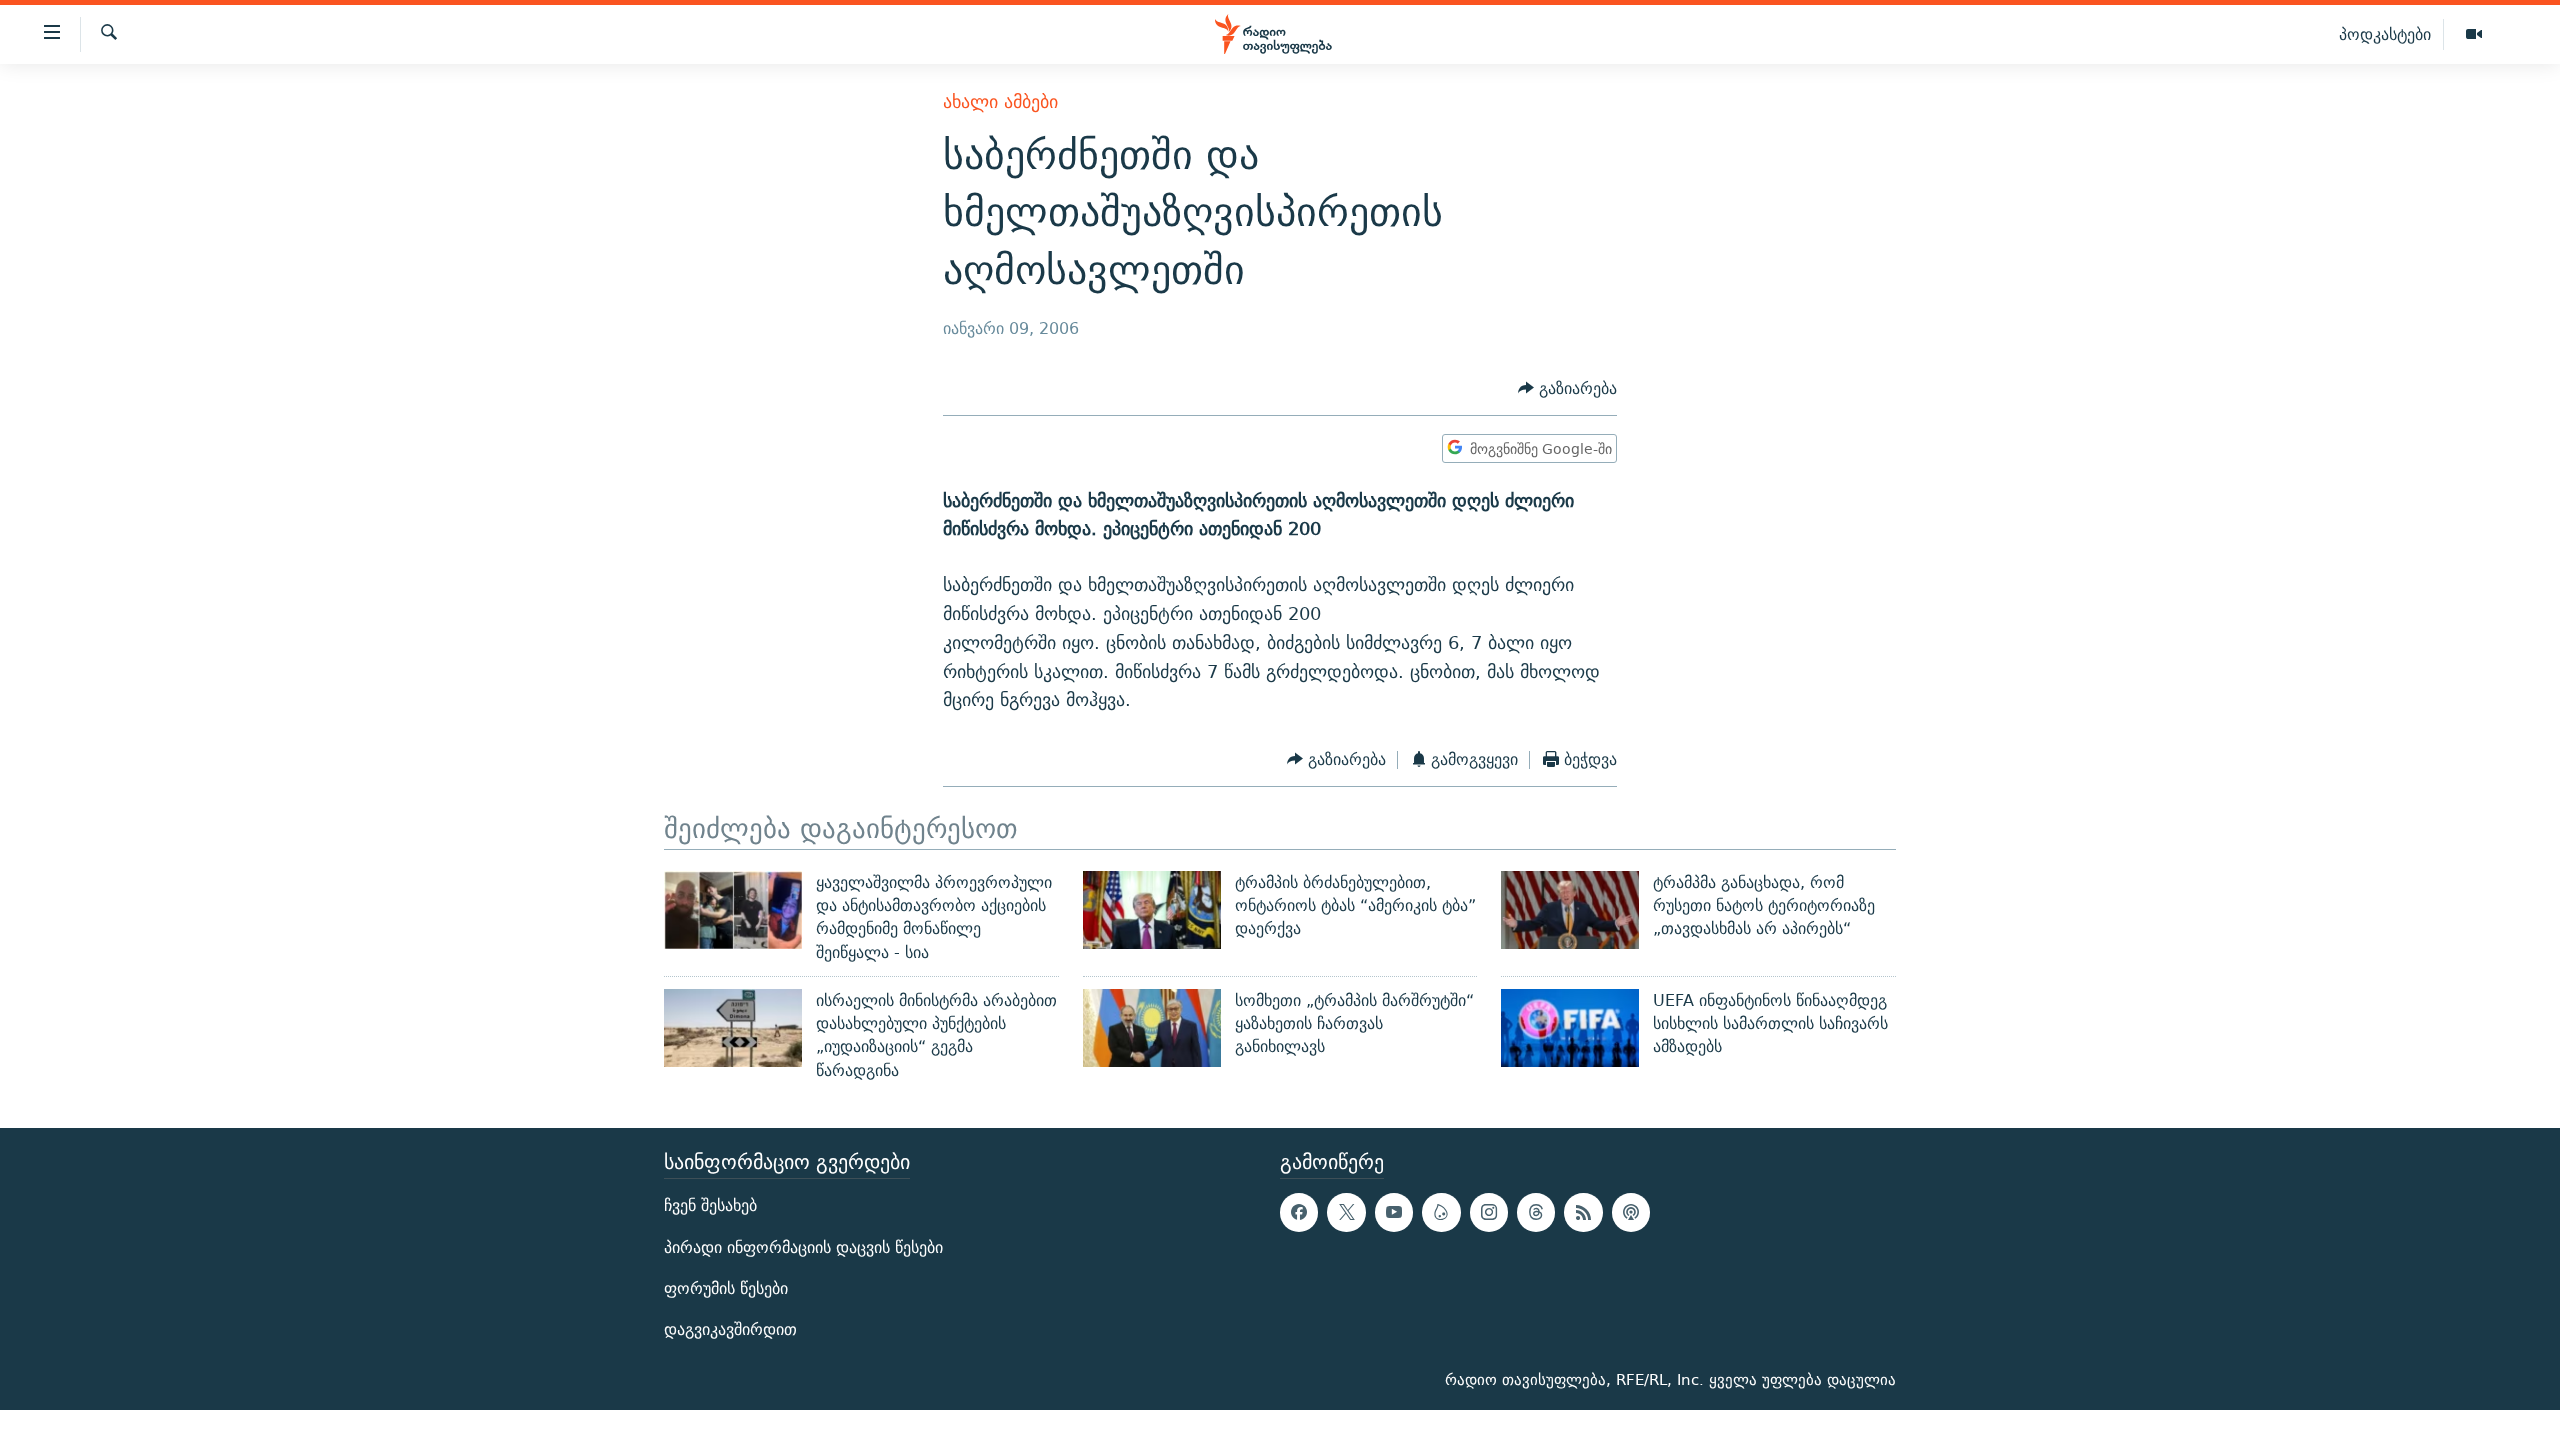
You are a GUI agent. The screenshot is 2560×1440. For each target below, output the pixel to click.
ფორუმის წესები (726, 1288)
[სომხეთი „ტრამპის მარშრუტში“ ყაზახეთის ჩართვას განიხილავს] (1152, 1028)
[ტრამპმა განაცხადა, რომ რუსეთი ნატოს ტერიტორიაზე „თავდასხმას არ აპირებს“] (1570, 910)
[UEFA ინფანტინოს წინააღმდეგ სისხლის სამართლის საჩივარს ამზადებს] (1570, 1028)
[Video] (2474, 35)
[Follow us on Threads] (1536, 1212)
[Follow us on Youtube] (1394, 1212)
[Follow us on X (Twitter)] (1346, 1212)
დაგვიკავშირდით (730, 1329)
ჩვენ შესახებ (710, 1205)
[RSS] (1583, 1212)
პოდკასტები (2385, 34)
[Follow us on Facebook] (1299, 1212)
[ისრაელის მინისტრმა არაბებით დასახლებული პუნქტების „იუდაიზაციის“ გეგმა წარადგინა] (733, 1028)
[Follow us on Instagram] (1489, 1212)
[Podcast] (1631, 1212)
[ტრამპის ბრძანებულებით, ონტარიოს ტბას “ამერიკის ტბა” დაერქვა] (1152, 910)
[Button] (1567, 388)
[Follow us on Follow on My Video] (1441, 1212)
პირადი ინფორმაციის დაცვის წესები (803, 1247)
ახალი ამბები (1000, 101)
